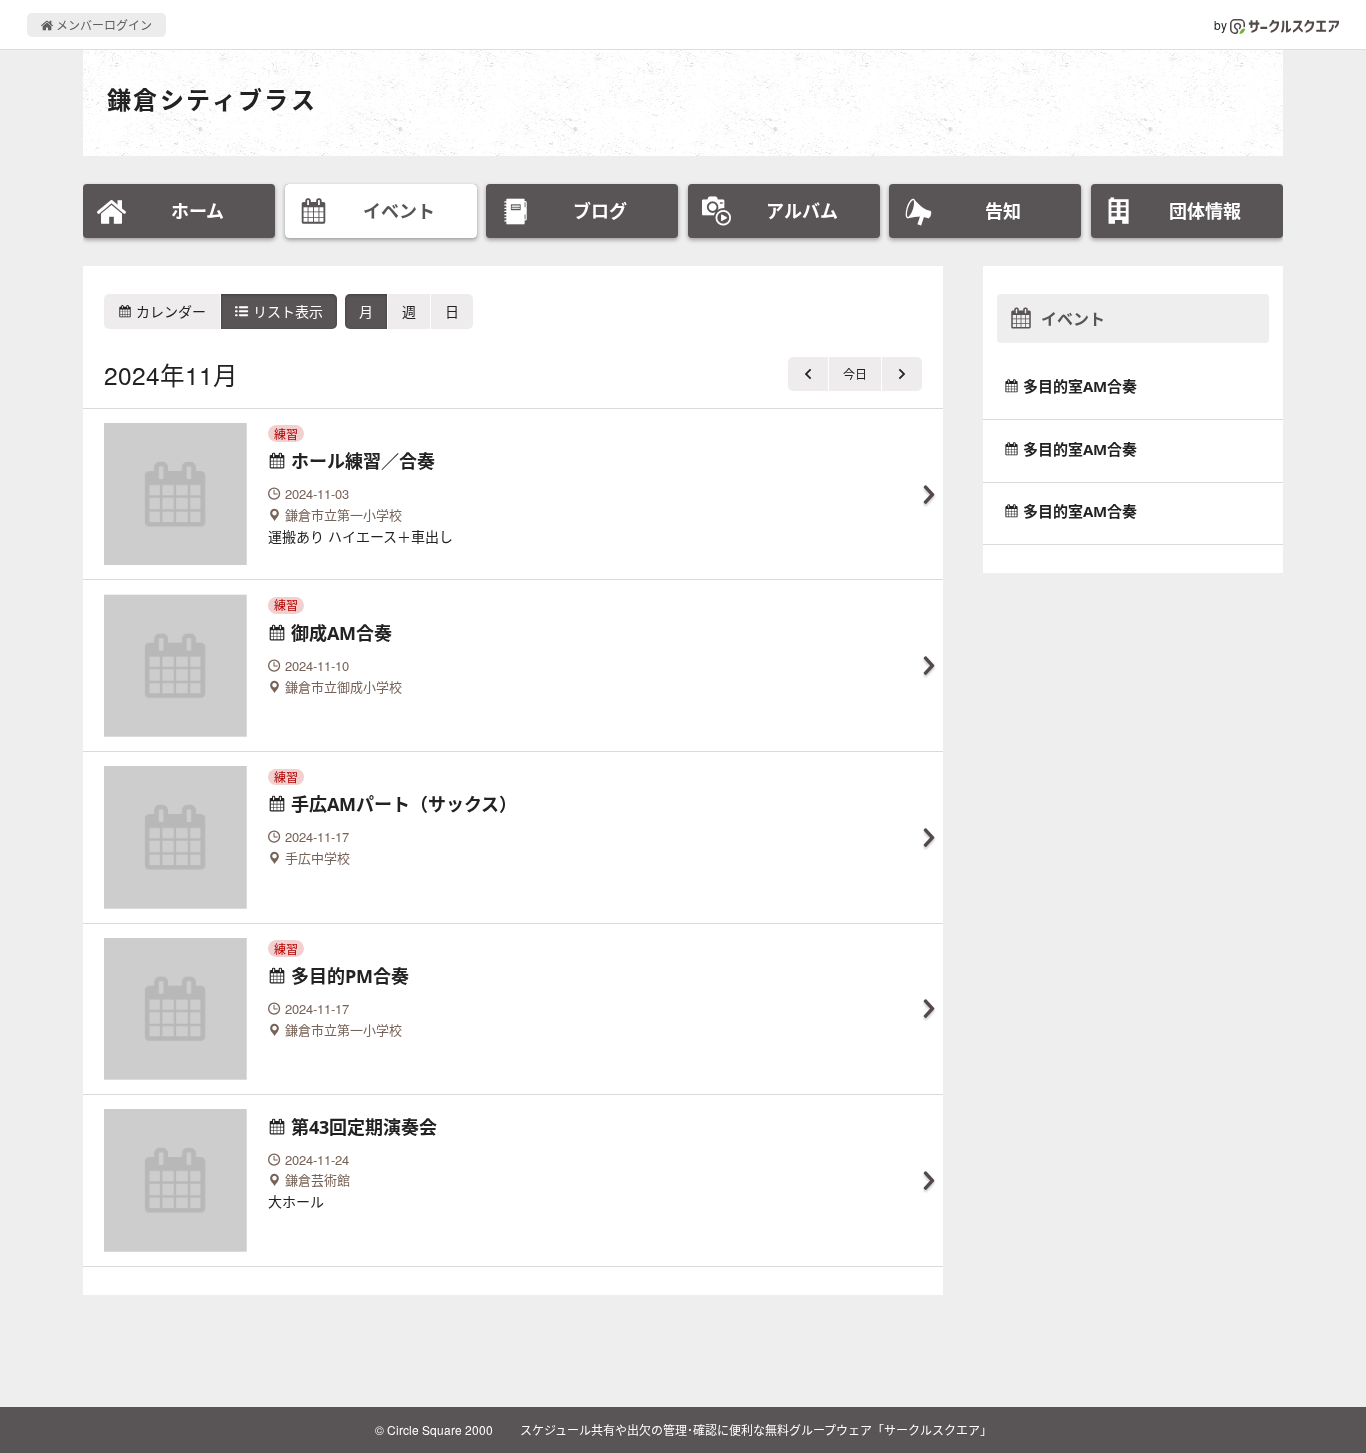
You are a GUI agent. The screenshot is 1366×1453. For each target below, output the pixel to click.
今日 (855, 373)
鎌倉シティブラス (212, 99)
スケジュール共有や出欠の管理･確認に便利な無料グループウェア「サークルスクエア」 (756, 1429)
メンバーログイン (102, 24)
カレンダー (169, 311)
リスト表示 (286, 311)
